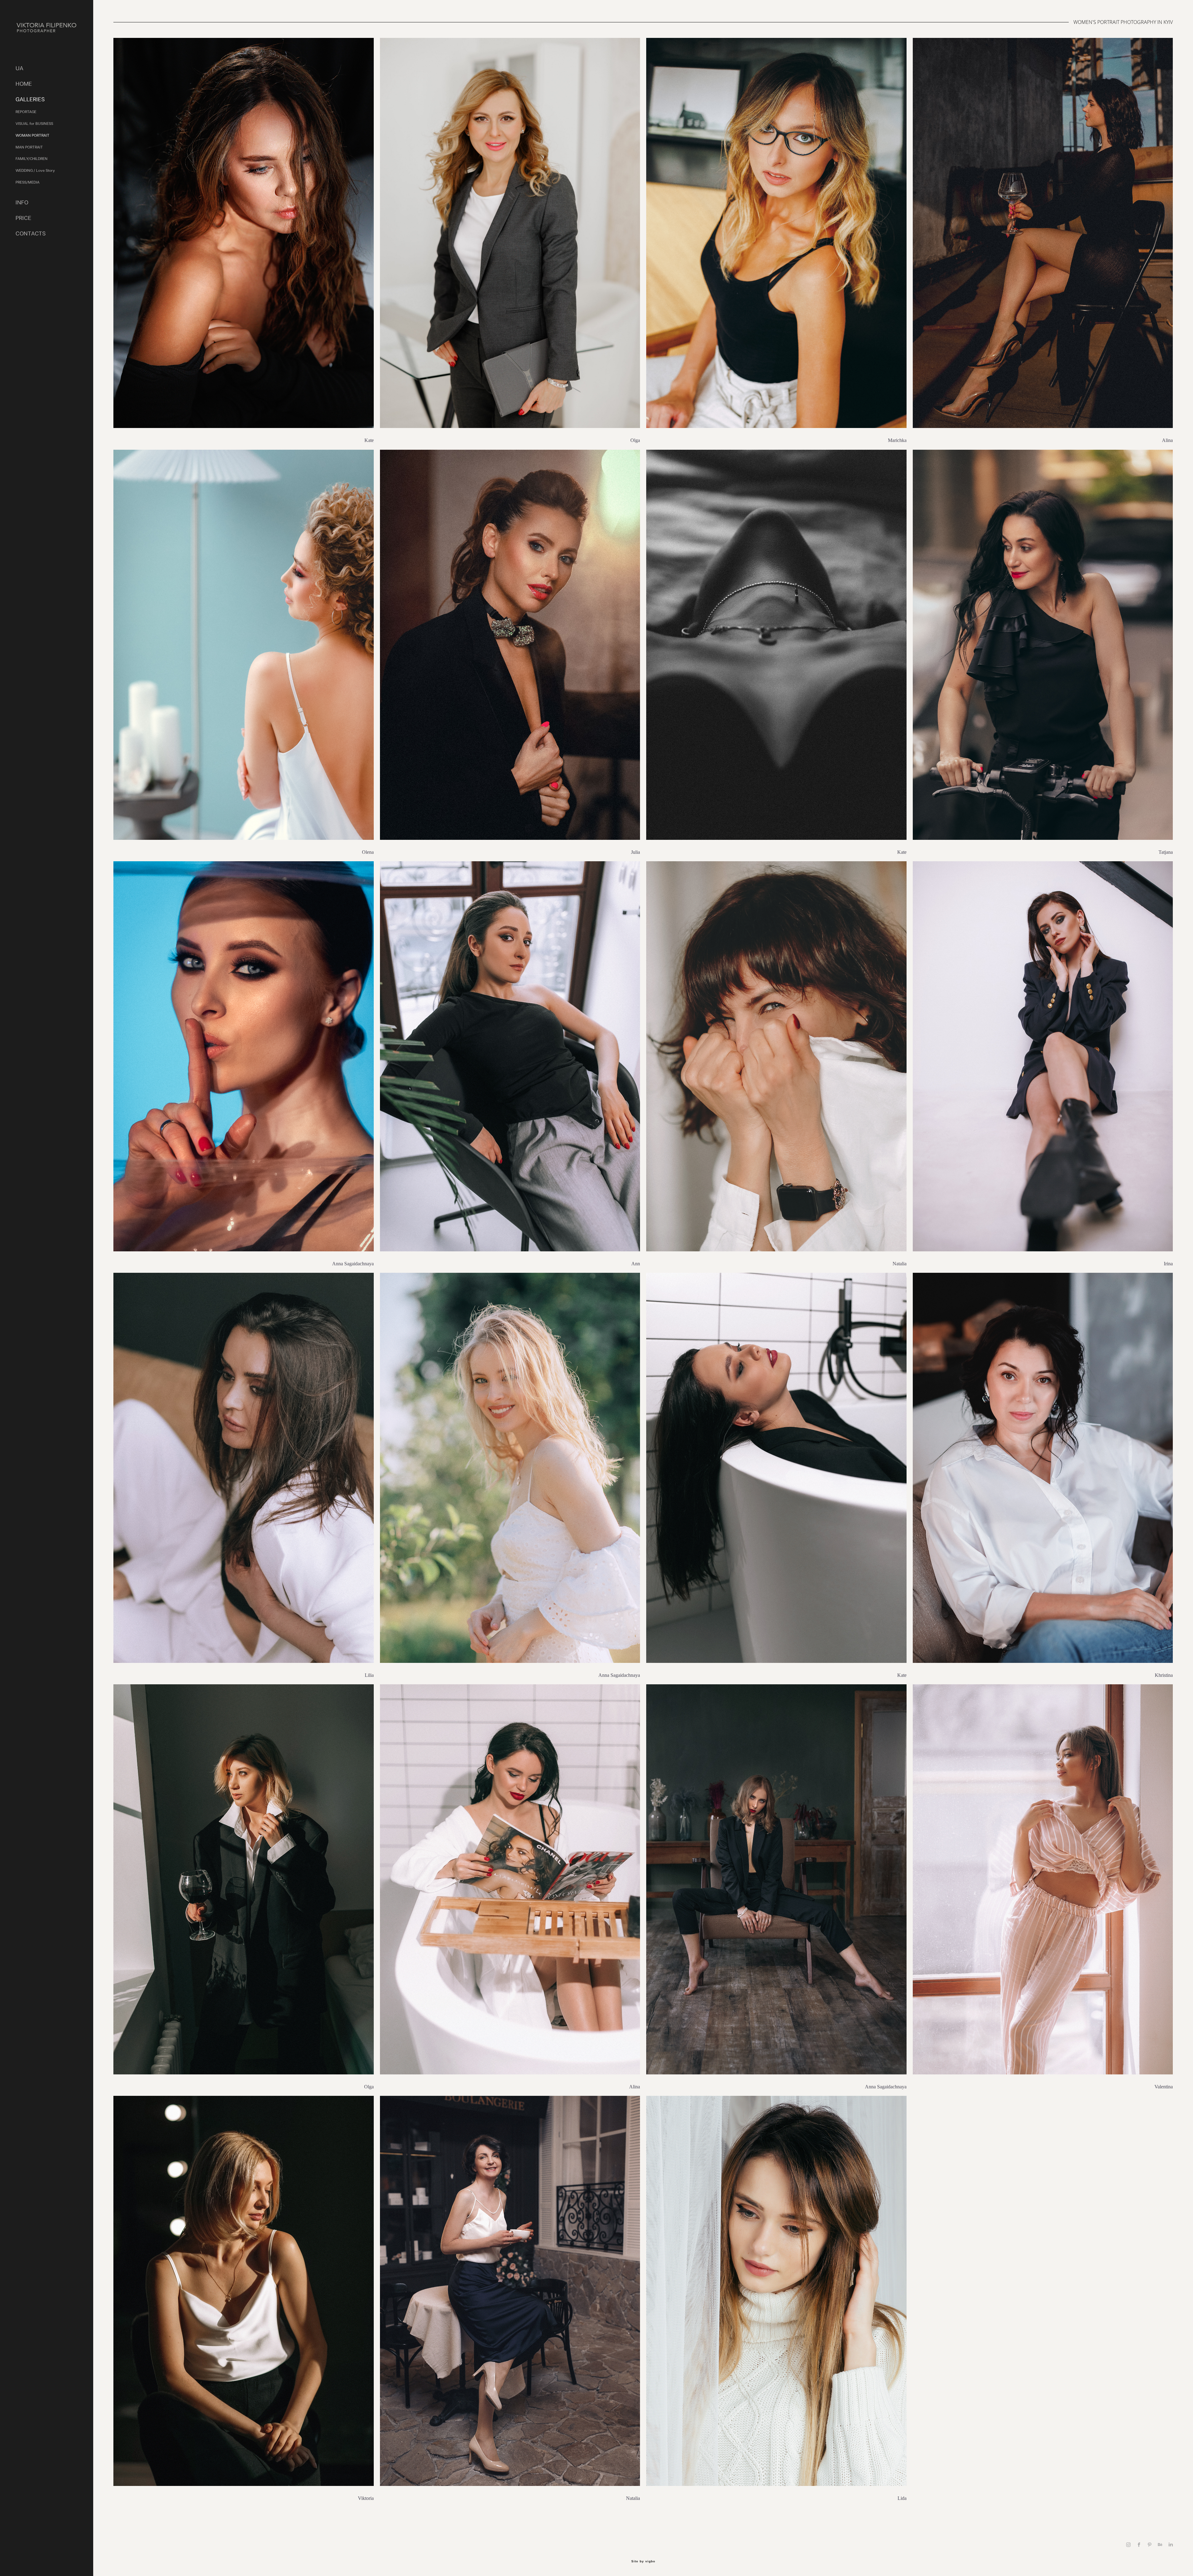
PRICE (23, 218)
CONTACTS (31, 233)
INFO (22, 202)
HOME (24, 84)
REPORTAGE (26, 112)
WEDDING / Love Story (35, 171)
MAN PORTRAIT (29, 147)
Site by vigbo (643, 2561)
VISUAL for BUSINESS (34, 124)
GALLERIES (30, 99)
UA (19, 68)
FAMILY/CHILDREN (32, 159)
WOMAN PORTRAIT (32, 135)
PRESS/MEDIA (27, 182)
